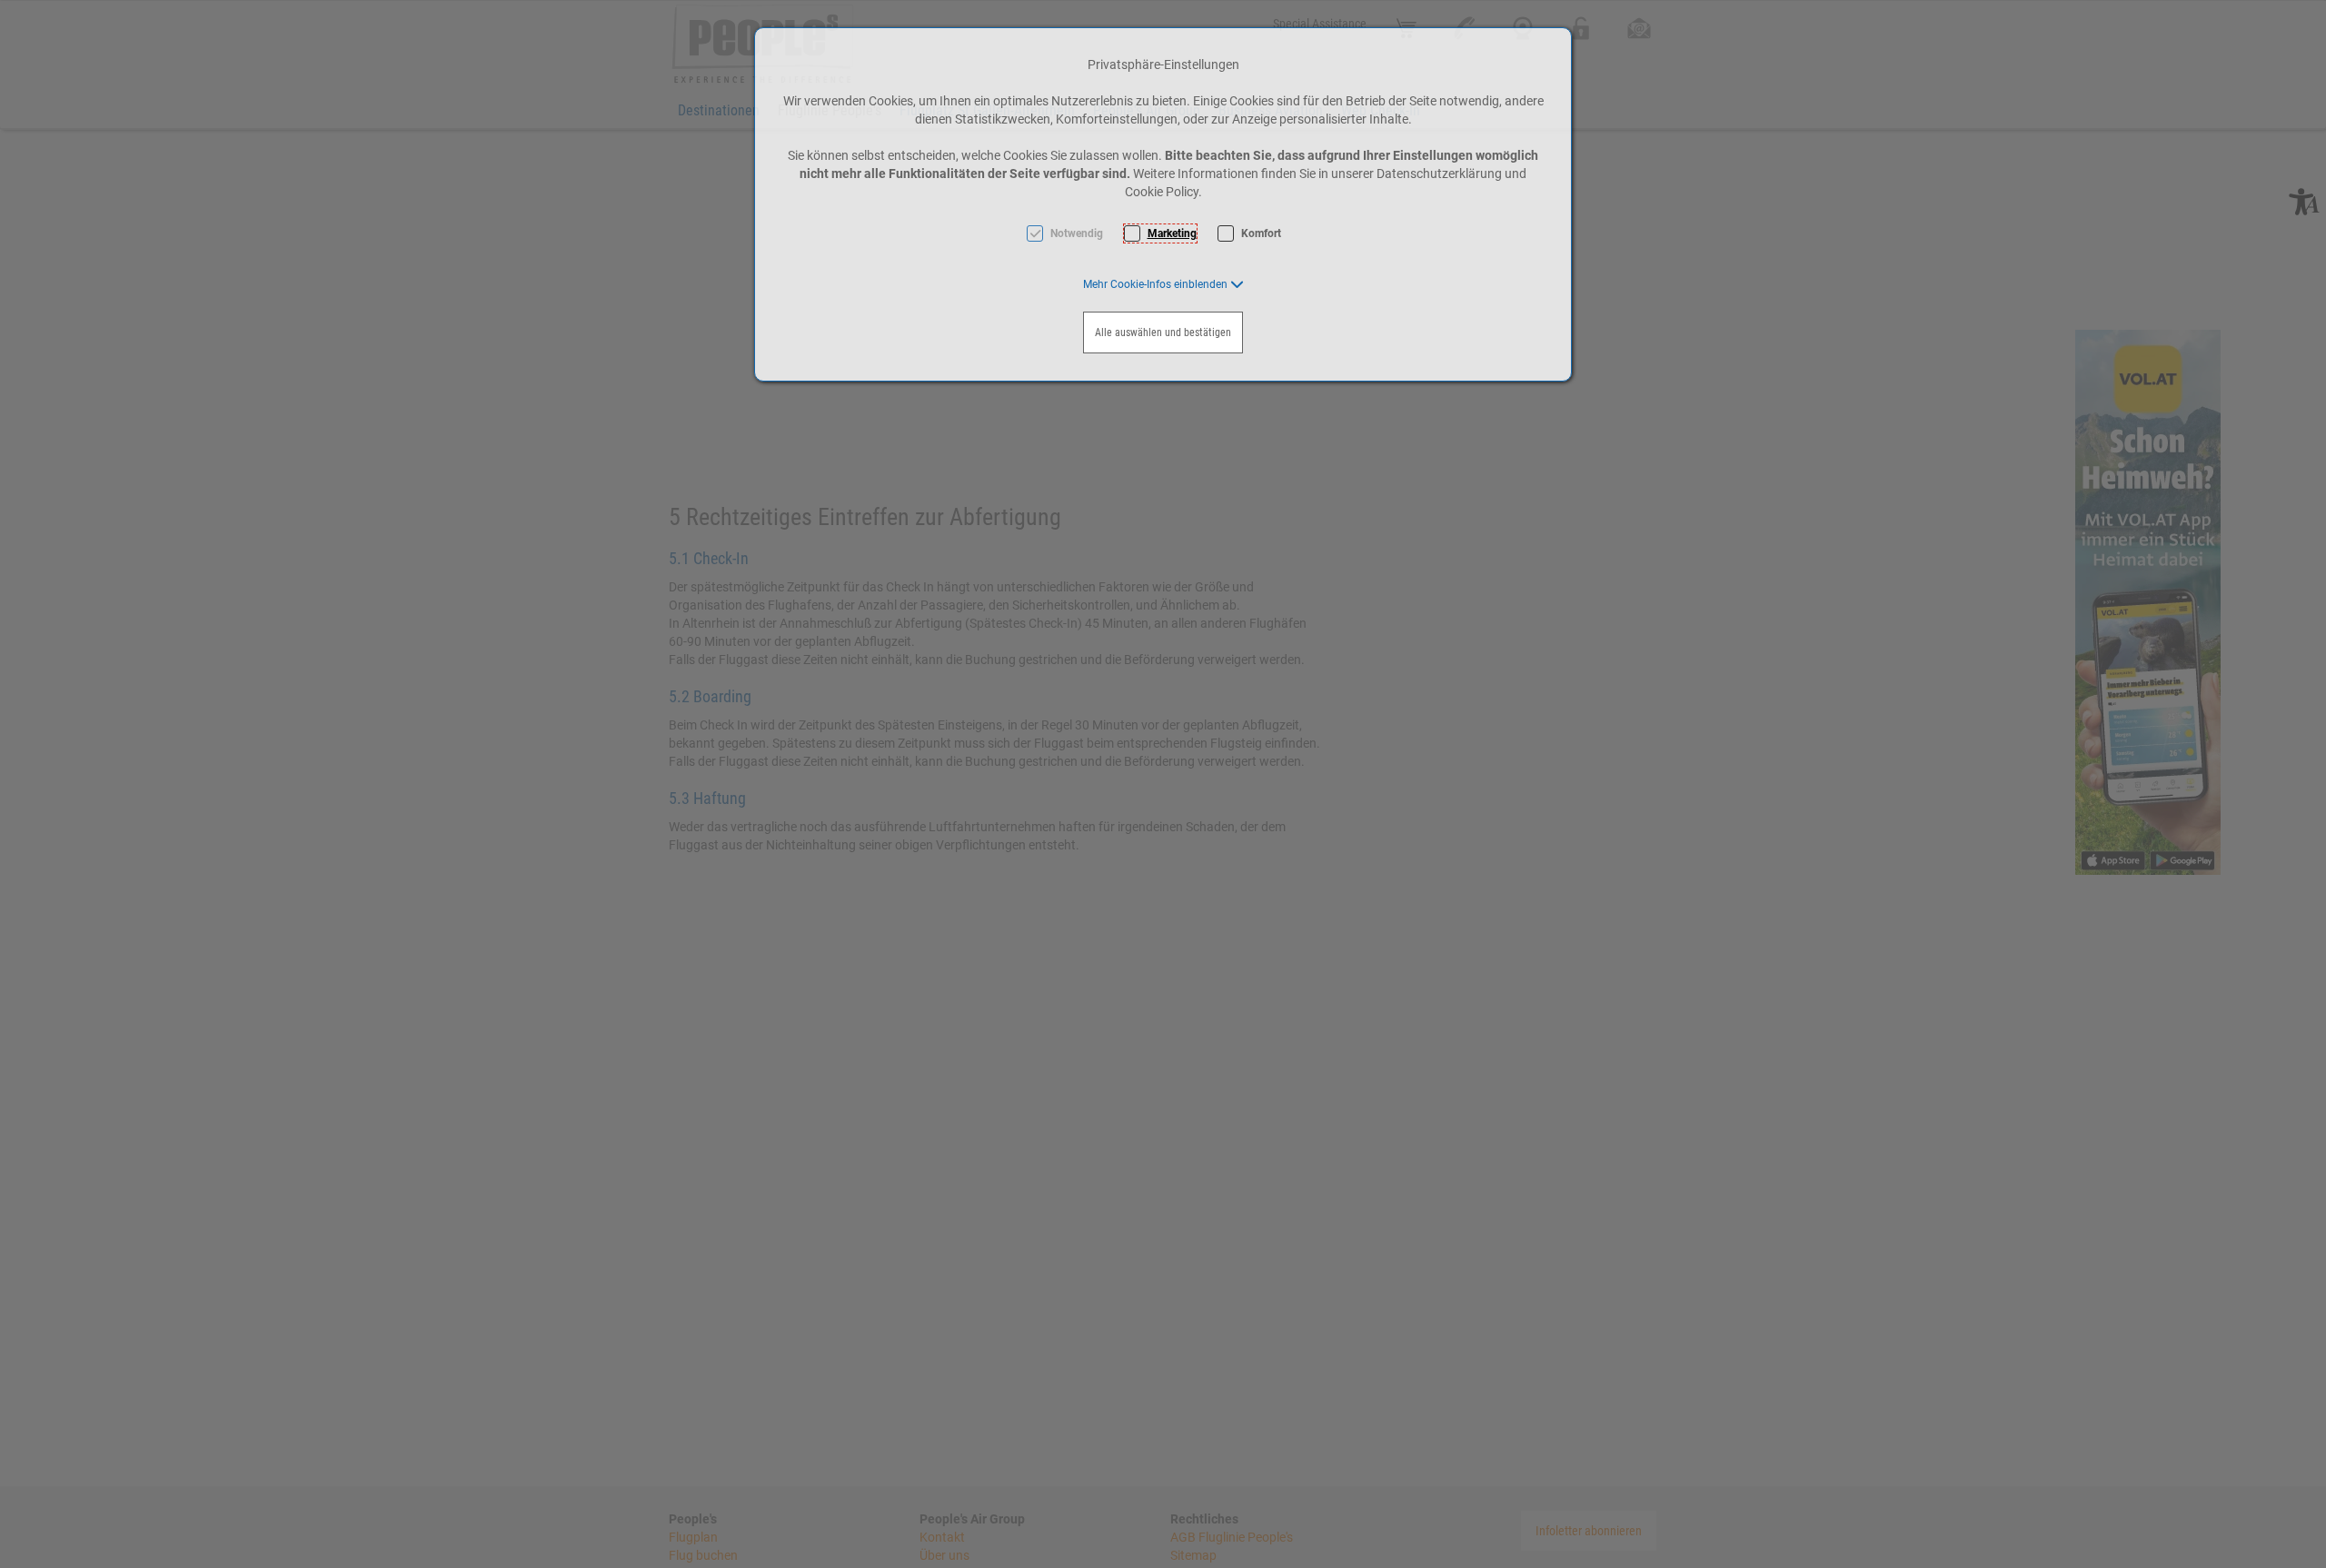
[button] (1163, 284)
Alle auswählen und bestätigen (1163, 332)
